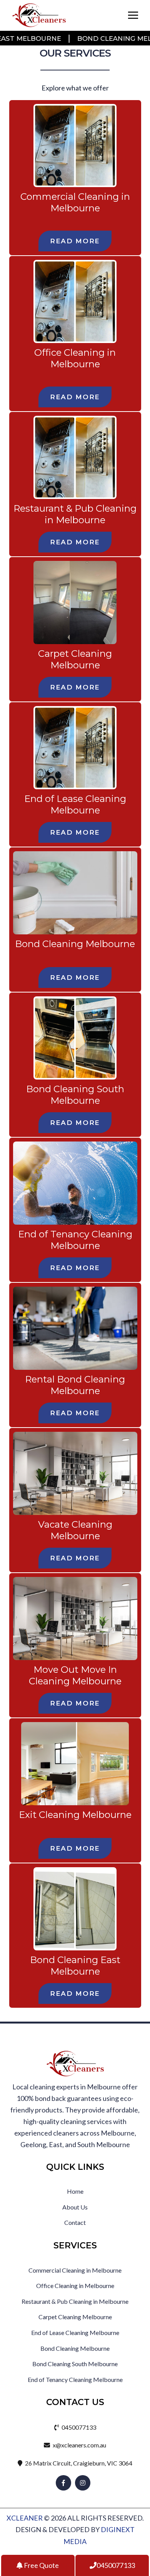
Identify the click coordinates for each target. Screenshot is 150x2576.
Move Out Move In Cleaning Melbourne (75, 1675)
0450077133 (78, 2427)
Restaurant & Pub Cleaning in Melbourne (75, 514)
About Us (75, 2207)
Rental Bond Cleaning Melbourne (75, 1385)
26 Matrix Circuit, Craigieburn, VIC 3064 (78, 2463)
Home (75, 2191)
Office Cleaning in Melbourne (75, 358)
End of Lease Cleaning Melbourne (75, 804)
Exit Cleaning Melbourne (75, 1815)
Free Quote (41, 2565)
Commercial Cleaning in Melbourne (75, 202)
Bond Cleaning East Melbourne (75, 1966)
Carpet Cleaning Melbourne (75, 659)
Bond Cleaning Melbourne (75, 944)
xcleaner (25, 2518)
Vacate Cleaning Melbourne (75, 1530)
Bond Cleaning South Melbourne (75, 1095)
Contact (75, 2222)
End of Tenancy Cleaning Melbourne (75, 1240)
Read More (75, 241)
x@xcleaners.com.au (79, 2445)
